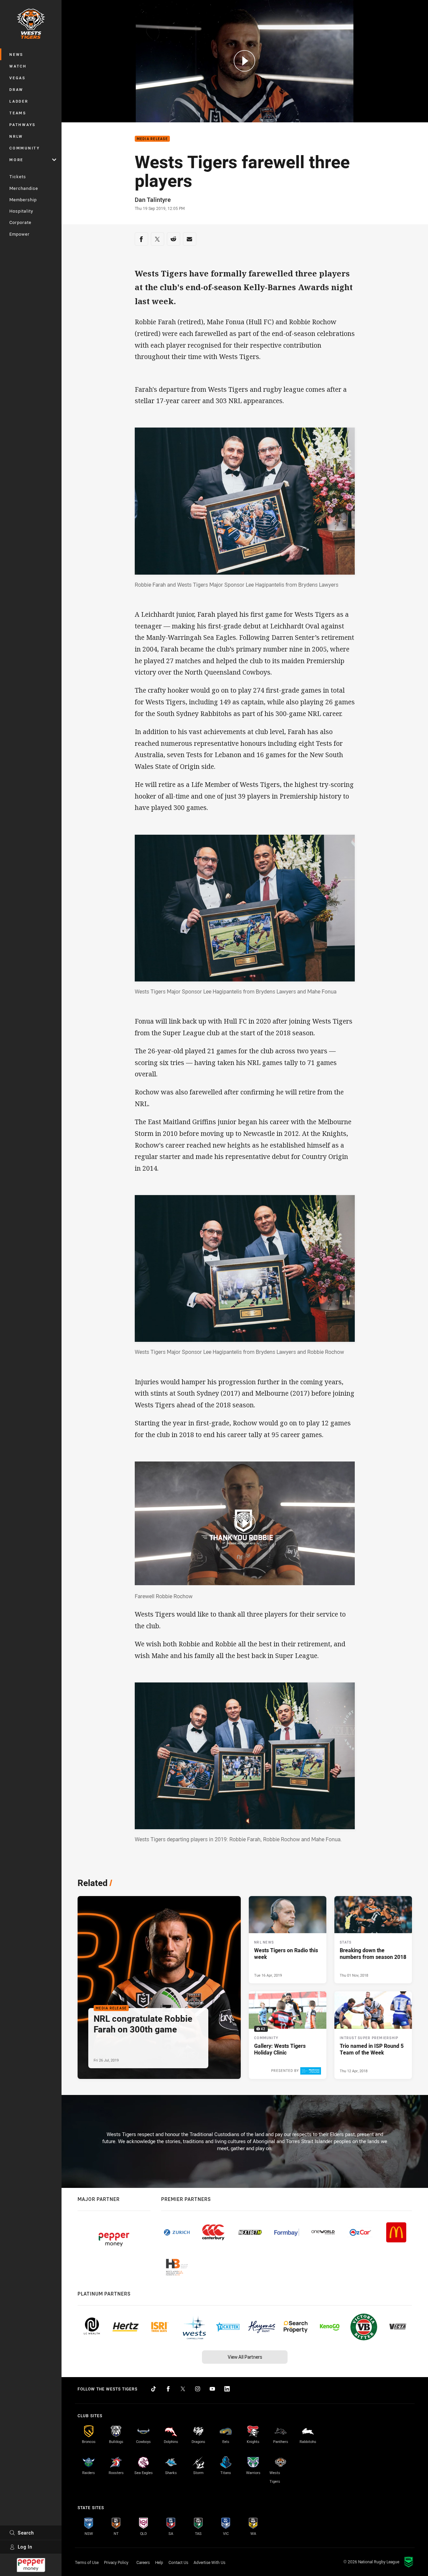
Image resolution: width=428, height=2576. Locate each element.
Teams (18, 113)
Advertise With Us (209, 2562)
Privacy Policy (116, 2562)
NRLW (16, 136)
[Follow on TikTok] (153, 2389)
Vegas (18, 78)
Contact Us (178, 2562)
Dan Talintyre (153, 200)
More (16, 160)
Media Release (152, 139)
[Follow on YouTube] (212, 2389)
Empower (20, 234)
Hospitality (21, 211)
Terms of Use (87, 2562)
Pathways (23, 125)
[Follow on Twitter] (183, 2389)
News (16, 54)
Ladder (19, 101)
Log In (25, 2547)
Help (159, 2562)
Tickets (18, 177)
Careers (143, 2562)
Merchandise (24, 188)
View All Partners (245, 2357)
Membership (23, 200)
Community (25, 148)
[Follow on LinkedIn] (227, 2389)
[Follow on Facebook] (168, 2389)
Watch (18, 66)
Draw (16, 89)
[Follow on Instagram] (198, 2389)
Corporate (20, 222)
